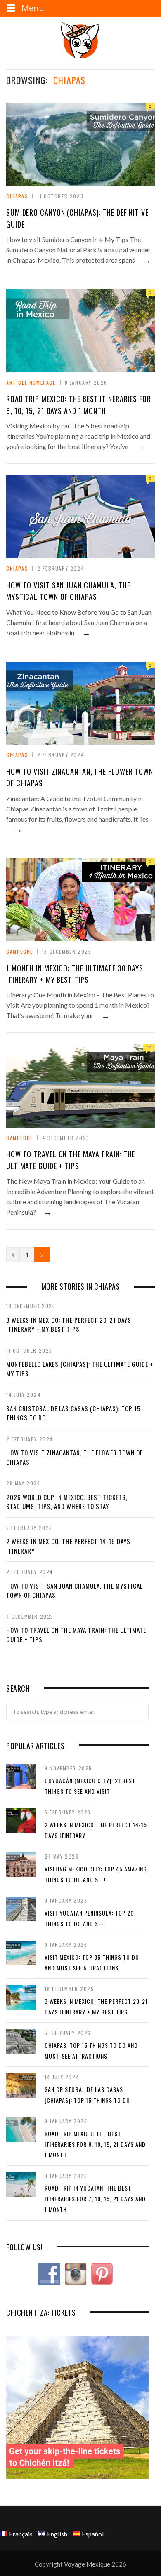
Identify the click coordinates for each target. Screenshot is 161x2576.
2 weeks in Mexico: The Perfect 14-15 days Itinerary (68, 1546)
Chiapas (17, 196)
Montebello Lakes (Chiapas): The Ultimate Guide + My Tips (80, 1369)
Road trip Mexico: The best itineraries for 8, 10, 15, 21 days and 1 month (95, 2144)
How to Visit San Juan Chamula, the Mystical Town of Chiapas (75, 1590)
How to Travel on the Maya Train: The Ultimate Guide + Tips (76, 1635)
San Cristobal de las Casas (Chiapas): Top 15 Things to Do (73, 1413)
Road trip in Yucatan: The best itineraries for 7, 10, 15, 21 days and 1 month (95, 2198)
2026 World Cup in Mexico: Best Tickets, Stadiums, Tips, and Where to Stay (67, 1502)
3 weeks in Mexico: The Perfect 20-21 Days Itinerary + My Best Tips (69, 1324)
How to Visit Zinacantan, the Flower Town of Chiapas (75, 1457)
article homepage (31, 382)
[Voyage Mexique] (80, 39)
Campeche (20, 951)
